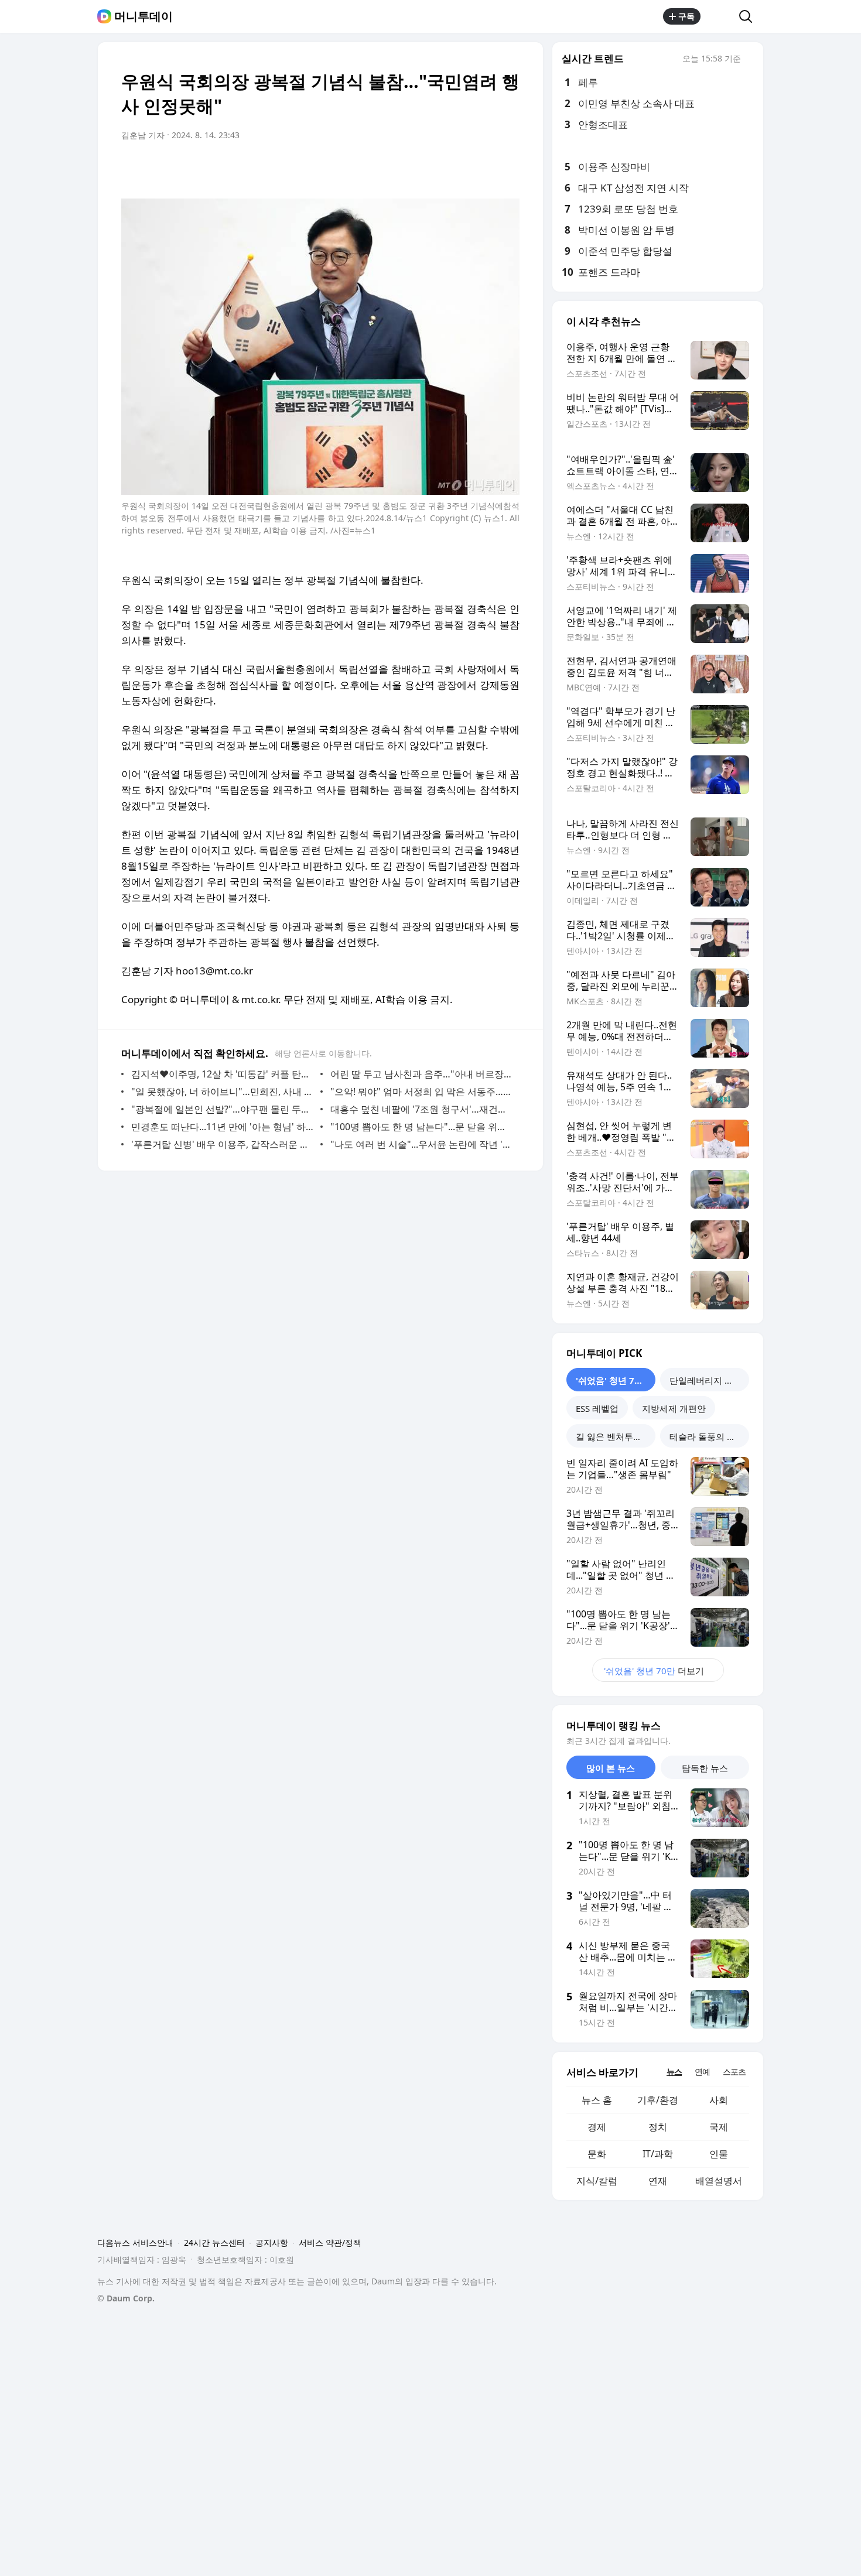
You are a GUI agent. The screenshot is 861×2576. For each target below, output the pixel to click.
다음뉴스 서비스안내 (135, 2243)
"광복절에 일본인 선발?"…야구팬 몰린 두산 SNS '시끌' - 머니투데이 (223, 1109)
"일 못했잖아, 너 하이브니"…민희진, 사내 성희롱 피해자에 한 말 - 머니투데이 (223, 1092)
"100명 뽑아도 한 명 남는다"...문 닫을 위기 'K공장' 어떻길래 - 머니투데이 (422, 1127)
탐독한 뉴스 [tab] (705, 1768)
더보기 (654, 1671)
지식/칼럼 (597, 2181)
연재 (658, 2181)
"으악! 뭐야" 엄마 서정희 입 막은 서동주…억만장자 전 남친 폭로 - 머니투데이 (422, 1092)
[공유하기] (720, 16)
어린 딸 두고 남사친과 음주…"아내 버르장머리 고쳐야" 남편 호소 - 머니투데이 (422, 1074)
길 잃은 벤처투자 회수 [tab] (616, 1436)
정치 (658, 2127)
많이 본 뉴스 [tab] (611, 1768)
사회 (719, 2100)
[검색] (749, 16)
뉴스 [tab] (674, 2072)
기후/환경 (658, 2100)
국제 (719, 2127)
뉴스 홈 (597, 2100)
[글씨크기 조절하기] (484, 168)
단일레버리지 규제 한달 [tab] (709, 1380)
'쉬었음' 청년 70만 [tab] (612, 1380)
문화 (597, 2154)
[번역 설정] (461, 168)
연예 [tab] (702, 2072)
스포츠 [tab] (734, 2072)
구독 (686, 16)
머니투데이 (143, 16)
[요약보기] (414, 168)
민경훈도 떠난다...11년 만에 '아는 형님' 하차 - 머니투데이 (223, 1127)
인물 (719, 2154)
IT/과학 (658, 2154)
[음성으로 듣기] (438, 168)
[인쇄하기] (508, 168)
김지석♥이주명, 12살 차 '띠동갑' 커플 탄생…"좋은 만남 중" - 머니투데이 (223, 1074)
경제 (597, 2127)
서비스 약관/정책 (330, 2243)
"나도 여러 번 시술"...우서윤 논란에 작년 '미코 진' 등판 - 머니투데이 (422, 1144)
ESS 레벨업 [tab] (597, 1408)
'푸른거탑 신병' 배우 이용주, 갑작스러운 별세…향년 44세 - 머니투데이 (223, 1144)
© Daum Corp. (126, 2298)
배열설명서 (719, 2181)
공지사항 (272, 2243)
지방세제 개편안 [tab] (674, 1408)
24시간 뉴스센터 (214, 2243)
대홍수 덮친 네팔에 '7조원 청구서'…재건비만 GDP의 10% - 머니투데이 (422, 1109)
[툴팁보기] (749, 60)
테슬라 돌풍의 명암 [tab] (707, 1436)
